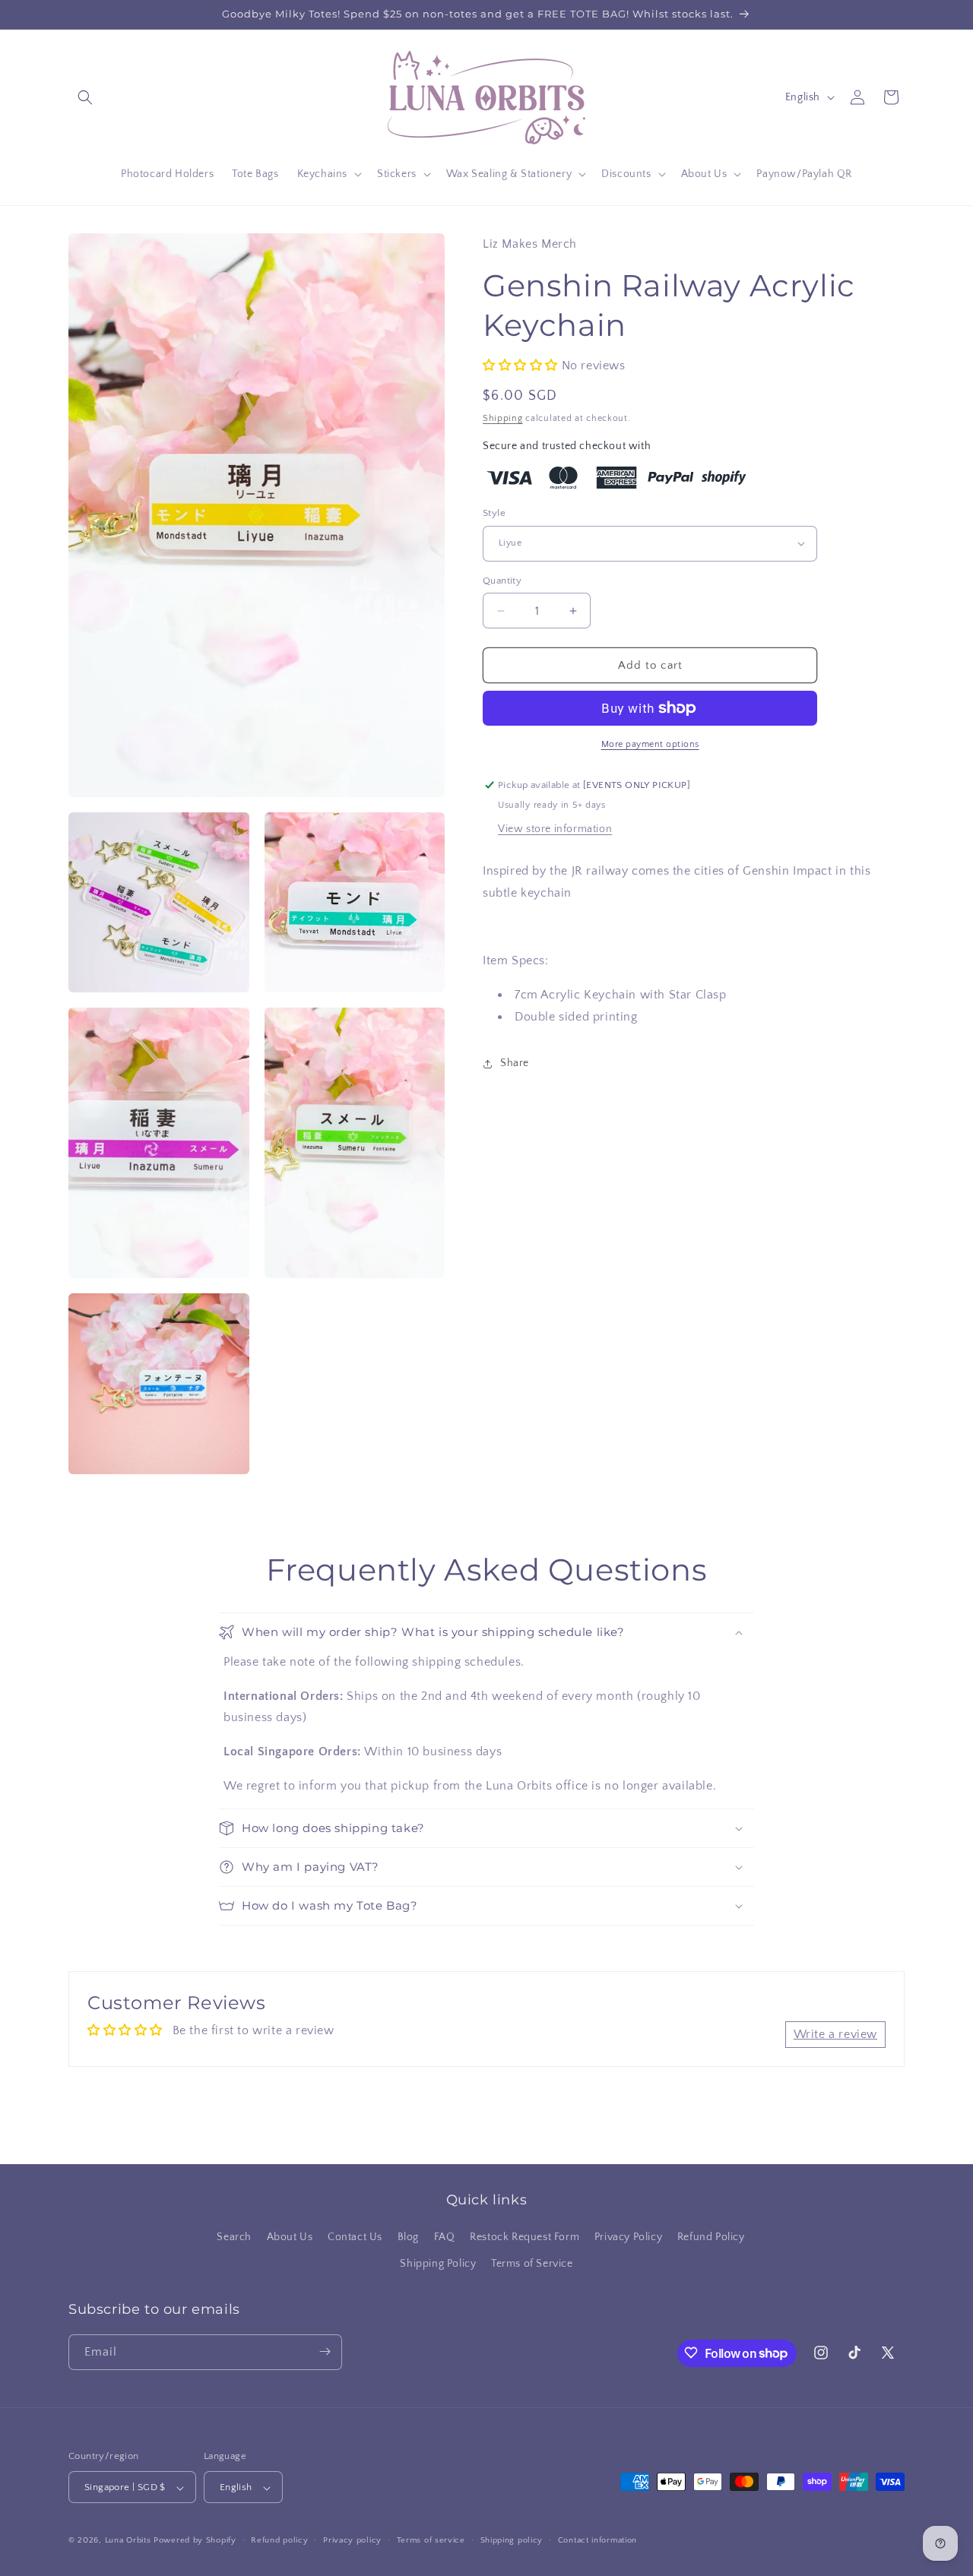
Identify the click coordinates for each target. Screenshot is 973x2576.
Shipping (503, 418)
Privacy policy (352, 2540)
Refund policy (279, 2540)
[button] (85, 97)
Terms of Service (532, 2264)
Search (234, 2237)
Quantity (502, 581)
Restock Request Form (525, 2237)
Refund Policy (711, 2237)
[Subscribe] (325, 2351)
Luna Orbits (128, 2541)
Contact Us (355, 2237)
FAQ (445, 2237)
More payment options (650, 744)
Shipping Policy (438, 2264)
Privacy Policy (628, 2237)
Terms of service (431, 2540)
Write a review (835, 2034)
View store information (555, 829)
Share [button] (515, 1063)
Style (494, 513)
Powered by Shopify (195, 2541)
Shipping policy (512, 2540)
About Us (290, 2237)
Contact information (597, 2540)
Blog (408, 2237)
